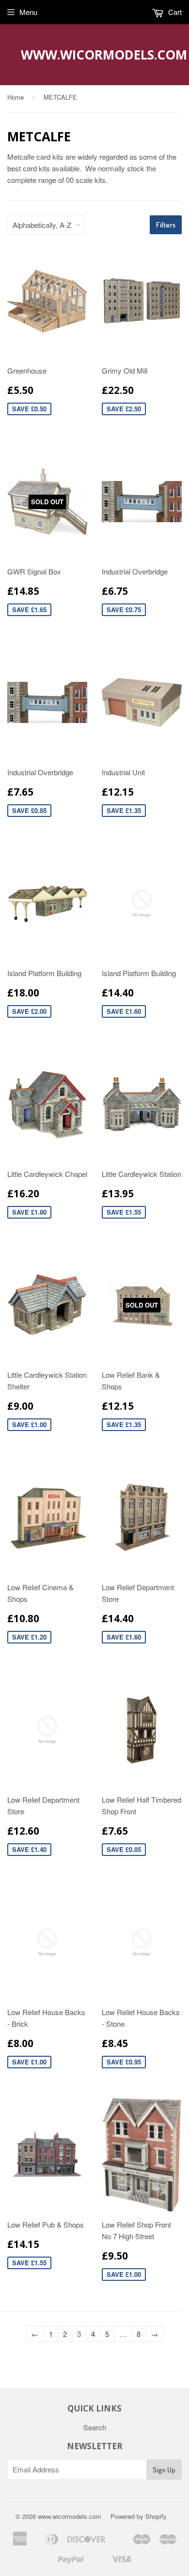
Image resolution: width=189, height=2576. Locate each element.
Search (95, 2427)
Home (16, 97)
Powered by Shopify (139, 2516)
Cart (174, 12)
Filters (166, 225)
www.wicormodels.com (95, 55)
